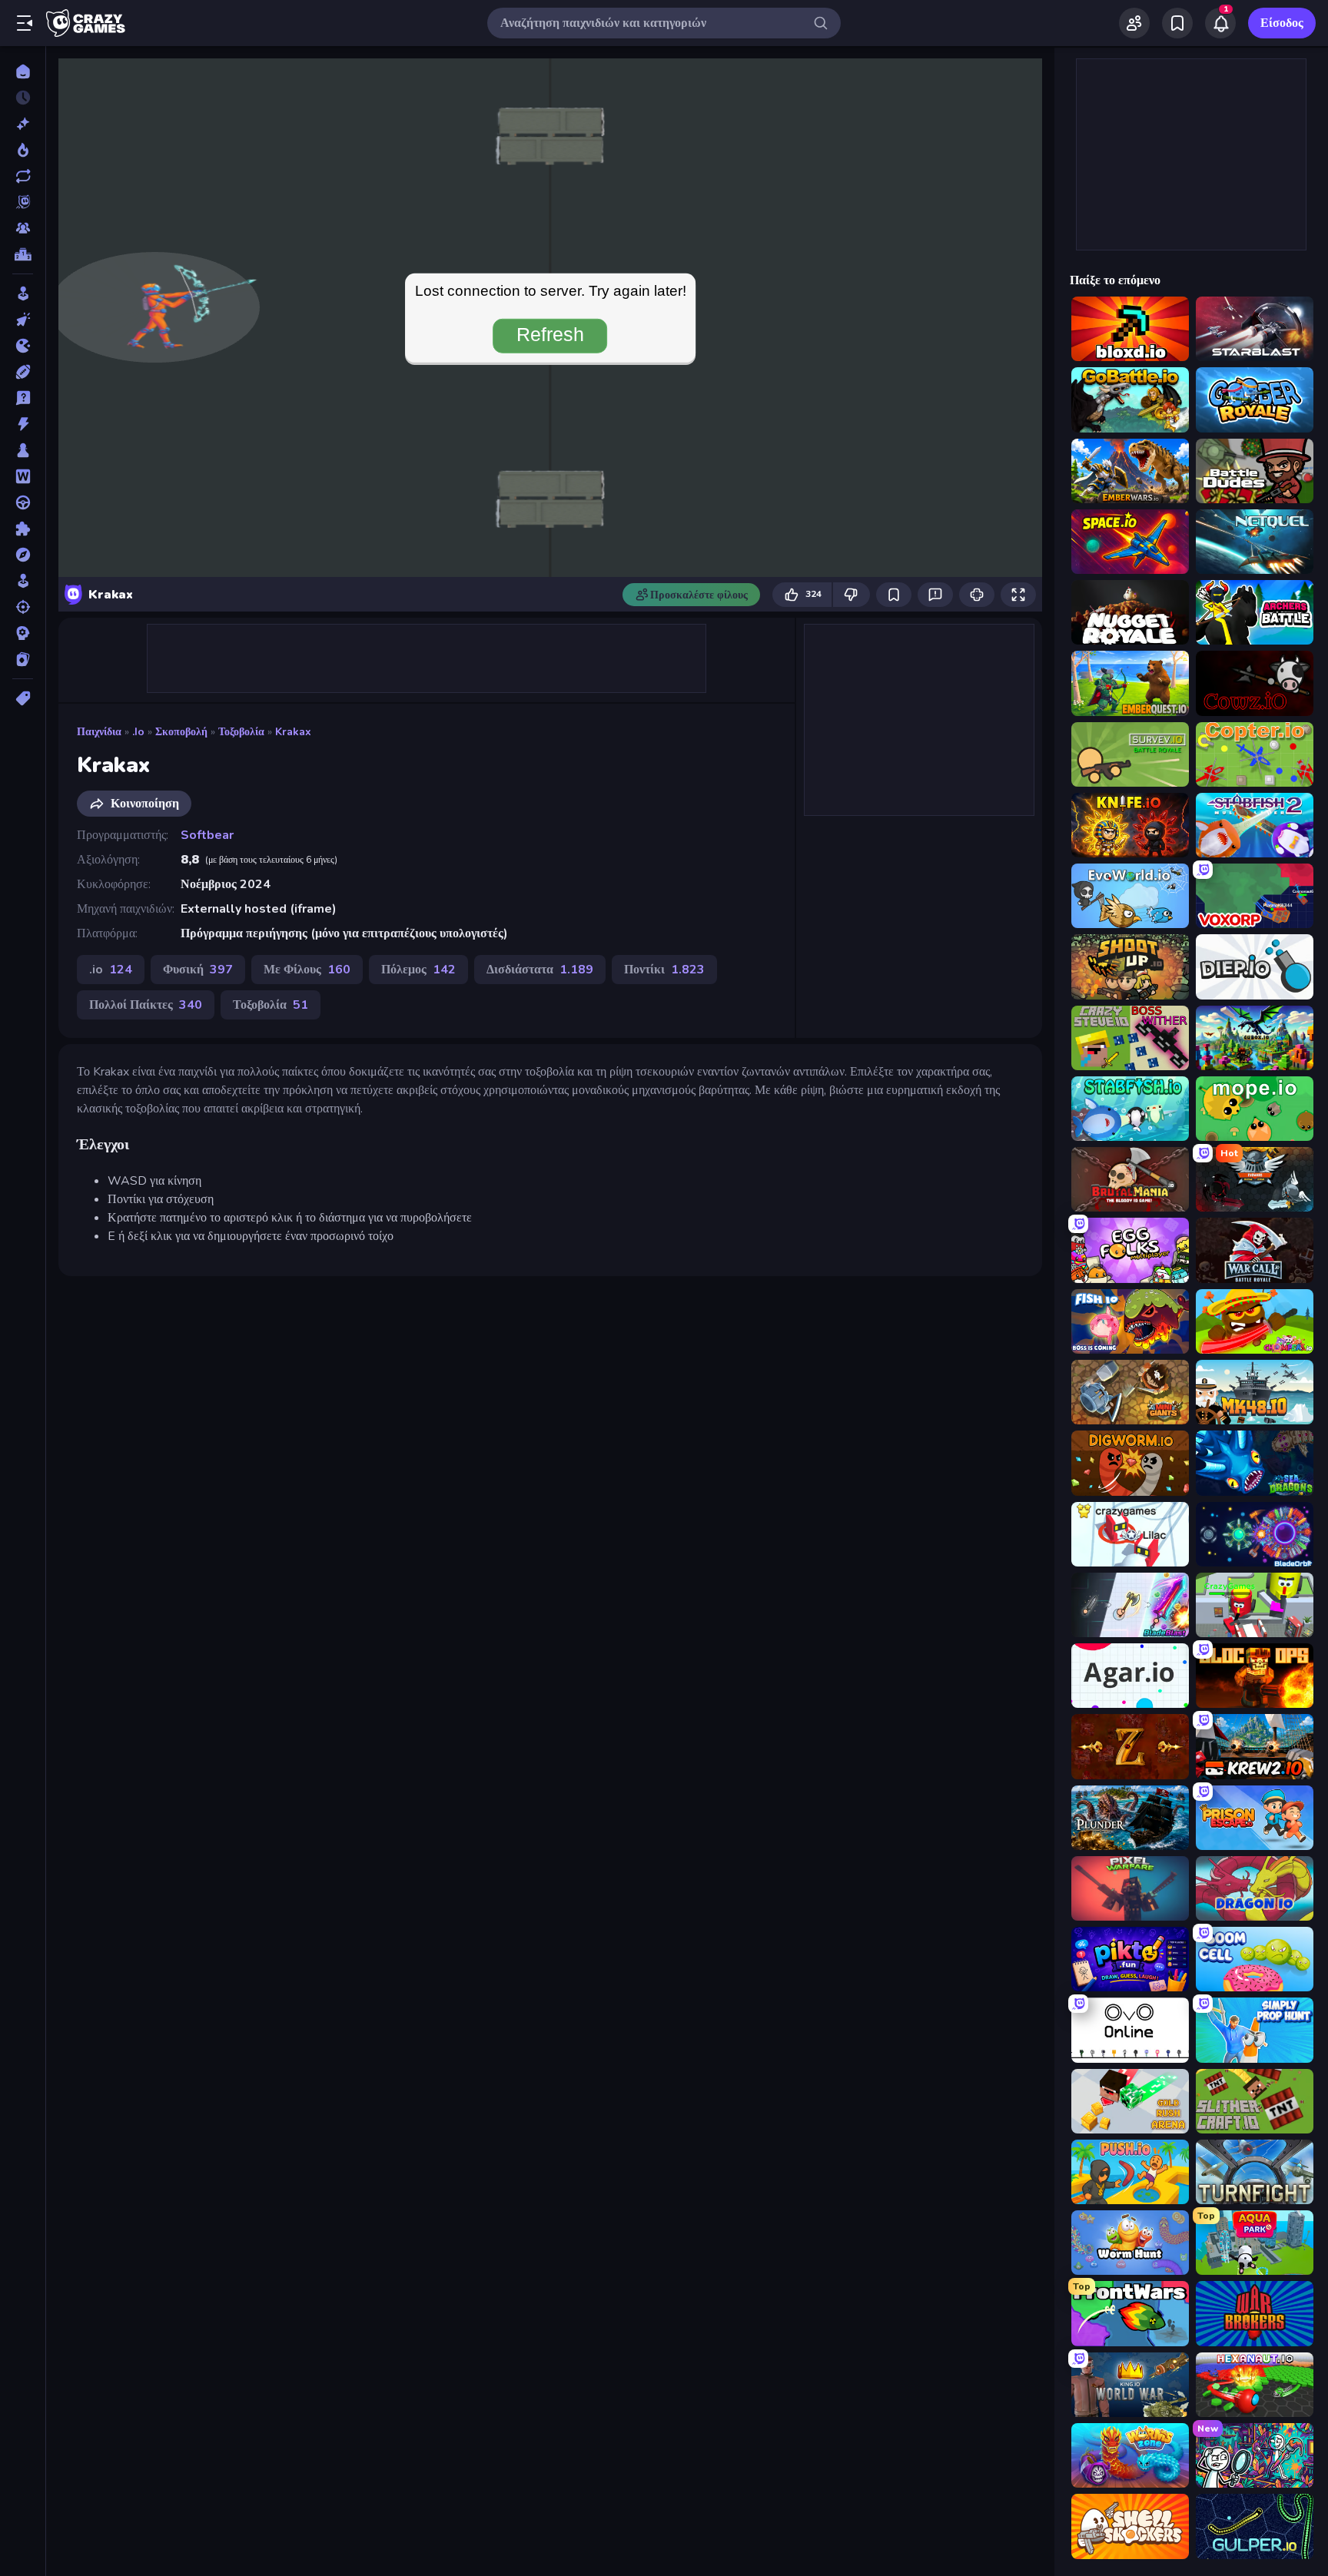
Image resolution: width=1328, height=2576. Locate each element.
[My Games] (1177, 23)
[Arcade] (23, 293)
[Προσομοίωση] (23, 581)
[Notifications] (1220, 23)
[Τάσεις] (23, 150)
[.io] (23, 346)
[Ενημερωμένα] (23, 176)
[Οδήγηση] (23, 502)
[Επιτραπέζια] (23, 450)
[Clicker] (23, 320)
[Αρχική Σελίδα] (23, 71)
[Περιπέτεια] (23, 555)
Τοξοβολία (241, 732)
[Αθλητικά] (23, 372)
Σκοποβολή (181, 732)
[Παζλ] (23, 529)
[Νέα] (23, 124)
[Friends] (1134, 23)
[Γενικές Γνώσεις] (23, 398)
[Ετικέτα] (23, 698)
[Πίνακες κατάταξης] (23, 254)
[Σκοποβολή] (23, 607)
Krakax (293, 732)
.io (138, 732)
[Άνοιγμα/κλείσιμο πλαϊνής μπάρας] (25, 23)
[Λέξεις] (23, 476)
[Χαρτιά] (23, 659)
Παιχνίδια (99, 732)
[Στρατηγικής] (23, 633)
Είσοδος (1282, 23)
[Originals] (23, 202)
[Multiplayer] (23, 228)
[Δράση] (23, 424)
